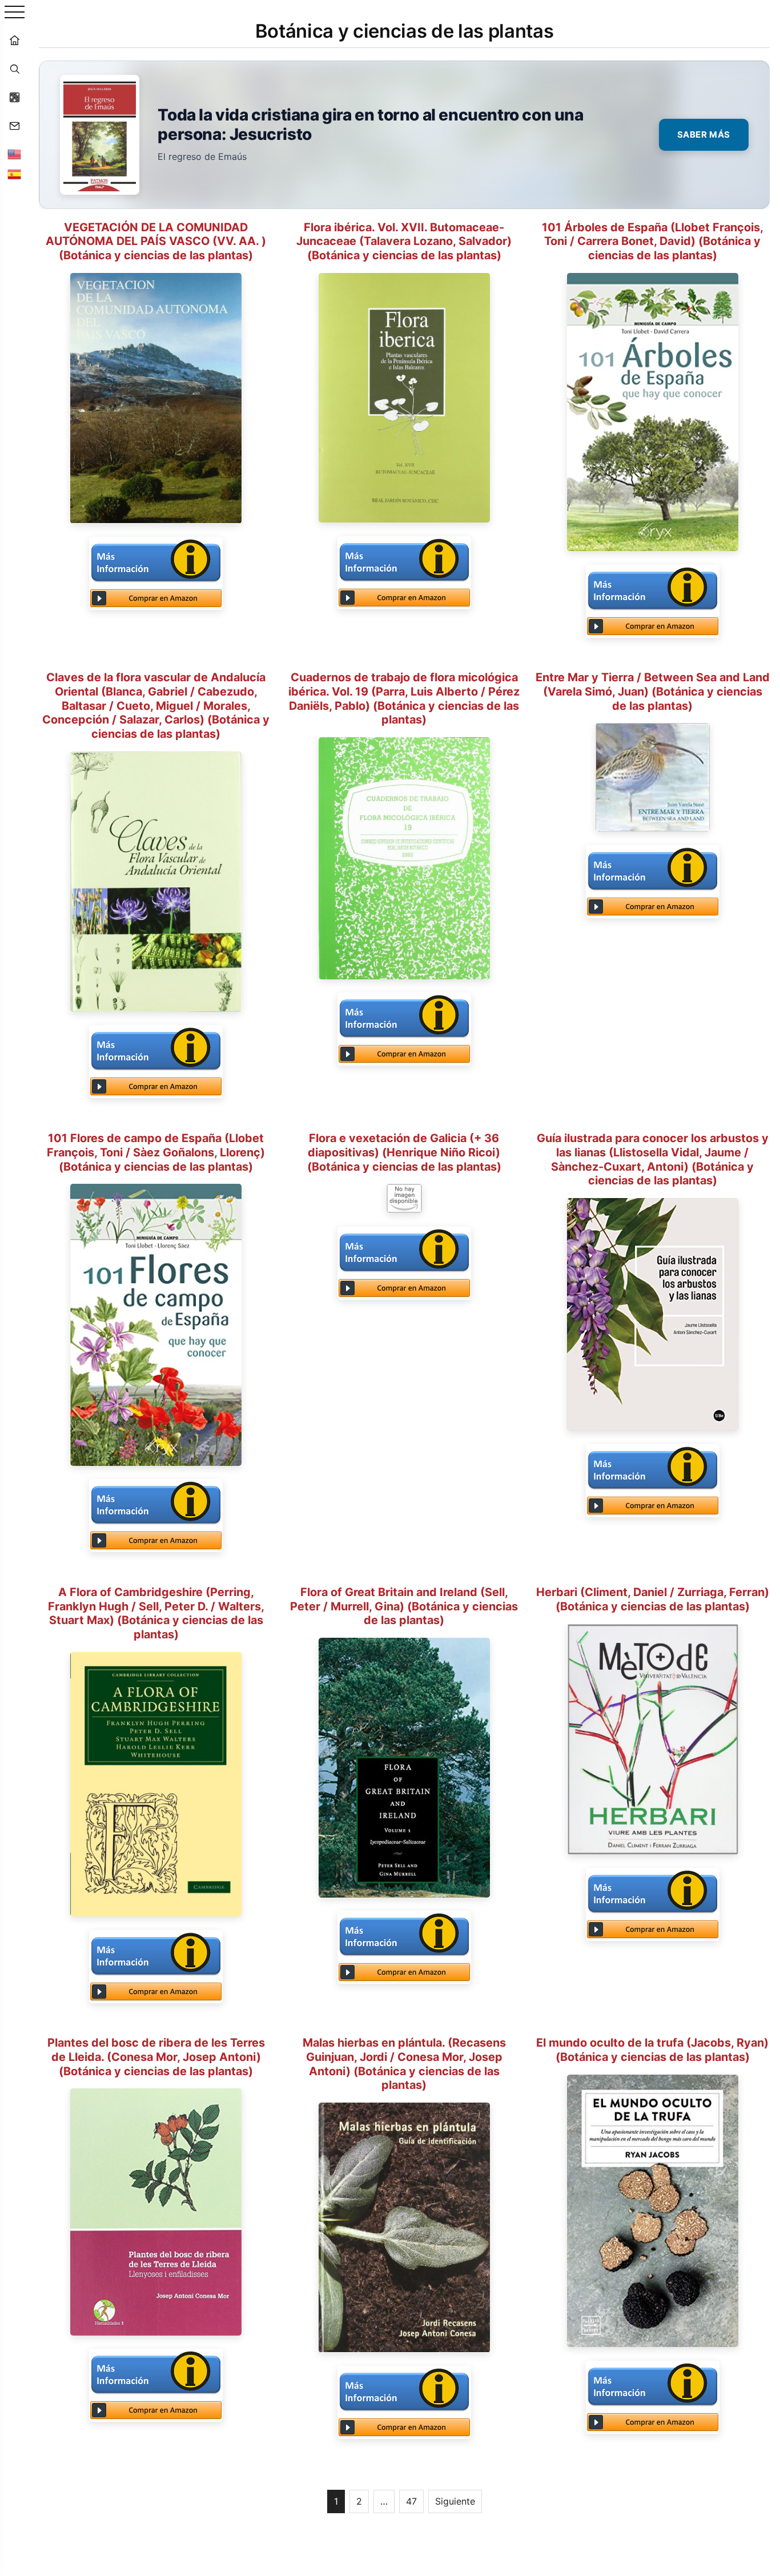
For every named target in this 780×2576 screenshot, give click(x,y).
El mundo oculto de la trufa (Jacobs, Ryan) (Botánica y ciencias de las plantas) (652, 2050)
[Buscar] (14, 69)
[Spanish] (14, 174)
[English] (14, 154)
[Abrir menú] (15, 13)
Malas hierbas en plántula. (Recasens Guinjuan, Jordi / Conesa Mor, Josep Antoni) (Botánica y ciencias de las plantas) (404, 2064)
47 (411, 2501)
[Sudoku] (14, 97)
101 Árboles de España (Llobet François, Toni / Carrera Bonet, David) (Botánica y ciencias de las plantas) (653, 242)
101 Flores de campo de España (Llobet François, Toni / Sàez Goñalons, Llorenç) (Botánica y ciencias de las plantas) (156, 1152)
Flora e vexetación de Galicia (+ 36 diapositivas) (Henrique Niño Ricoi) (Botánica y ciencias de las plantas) (404, 1152)
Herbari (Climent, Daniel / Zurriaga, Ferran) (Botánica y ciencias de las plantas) (653, 1599)
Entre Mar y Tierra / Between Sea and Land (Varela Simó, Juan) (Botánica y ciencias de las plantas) (653, 692)
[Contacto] (14, 126)
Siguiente (455, 2501)
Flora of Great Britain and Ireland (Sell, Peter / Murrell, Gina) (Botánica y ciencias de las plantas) (404, 1606)
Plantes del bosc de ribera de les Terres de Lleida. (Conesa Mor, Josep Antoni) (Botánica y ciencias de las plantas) (156, 2057)
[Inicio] (14, 40)
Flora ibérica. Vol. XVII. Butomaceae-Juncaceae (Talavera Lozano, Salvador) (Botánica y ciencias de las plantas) (404, 242)
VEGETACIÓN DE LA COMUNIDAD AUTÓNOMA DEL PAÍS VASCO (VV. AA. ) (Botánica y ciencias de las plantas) (156, 242)
